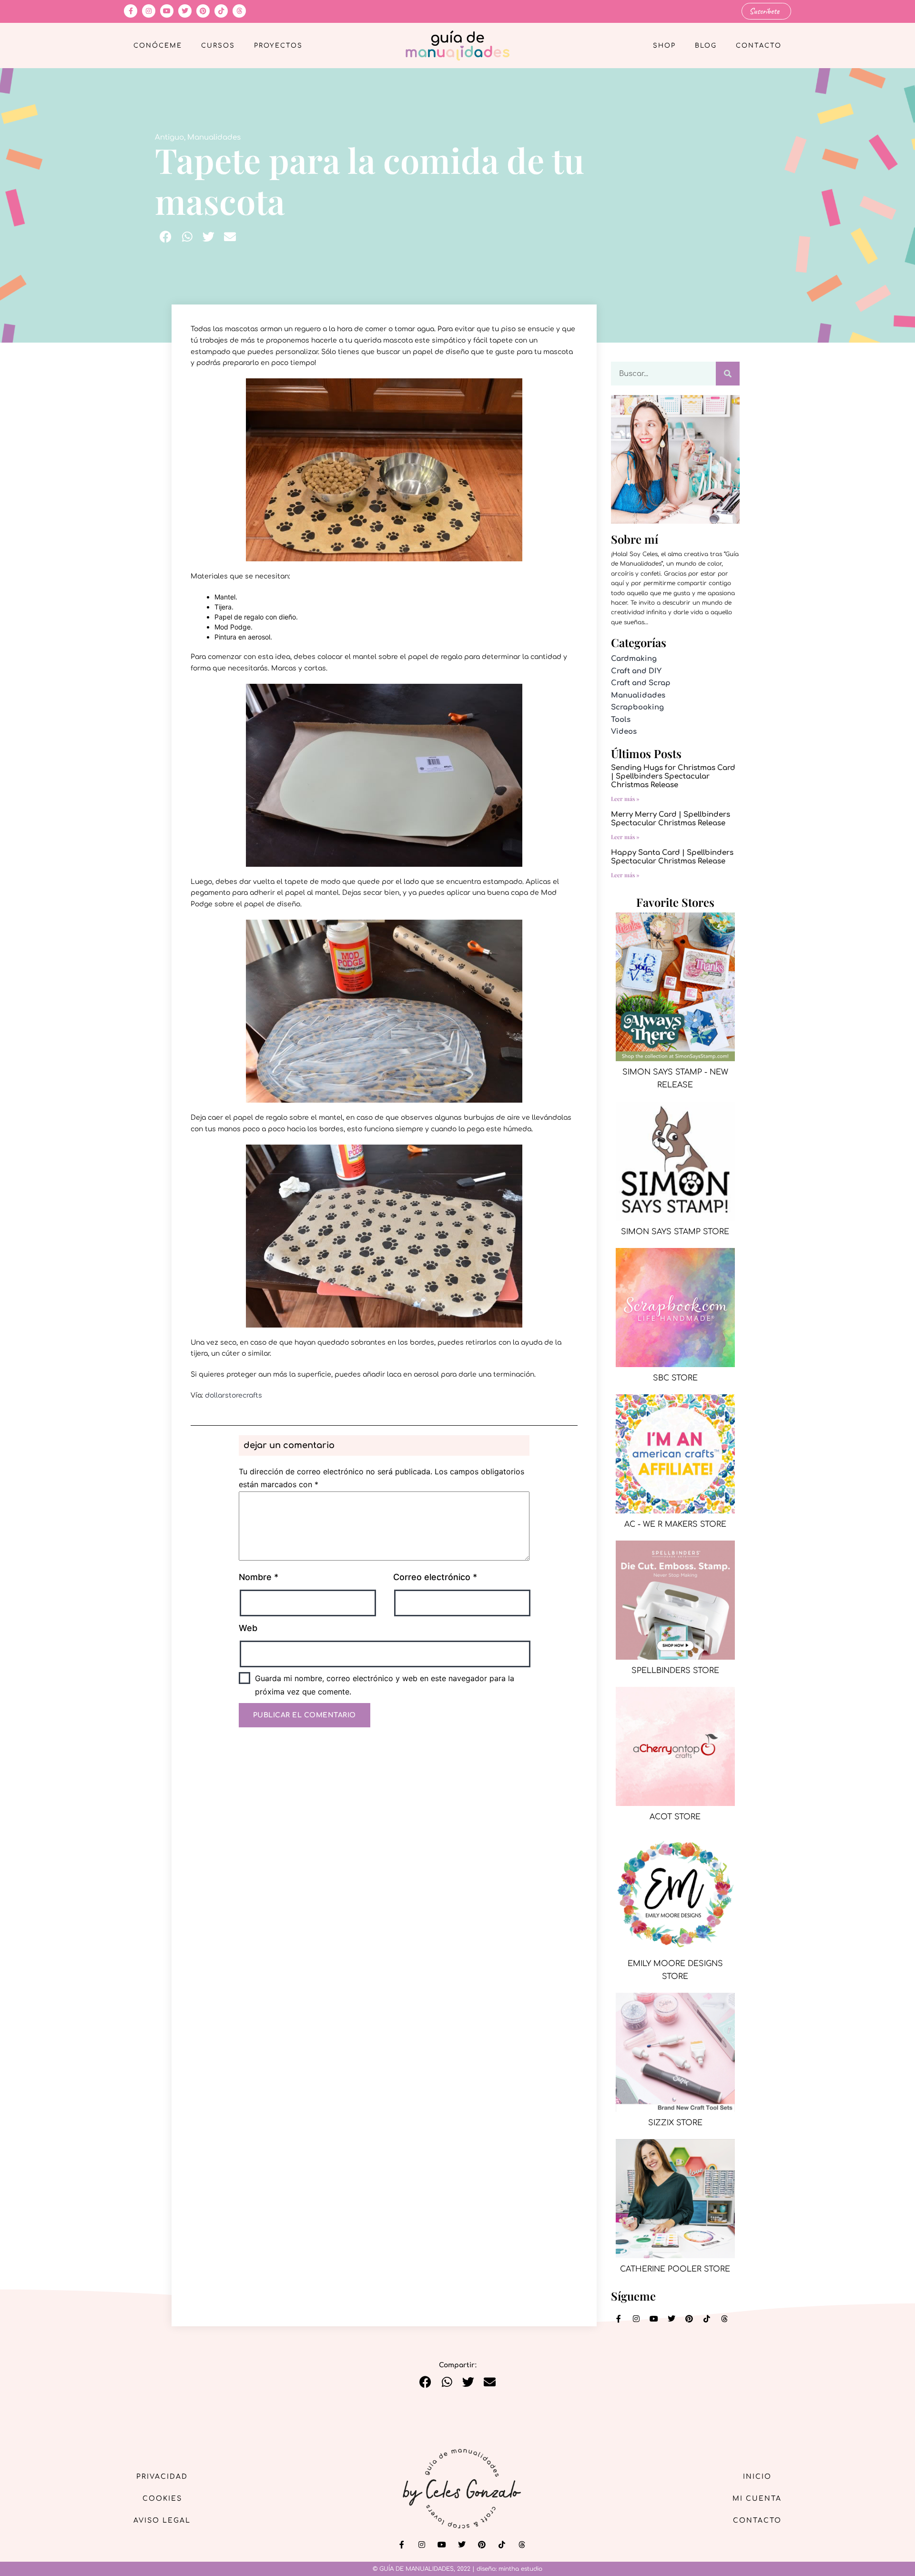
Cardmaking (634, 659)
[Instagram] (149, 11)
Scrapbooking (637, 707)
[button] (166, 237)
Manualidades (214, 137)
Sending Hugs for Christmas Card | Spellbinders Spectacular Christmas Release (673, 776)
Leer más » (625, 799)
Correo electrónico (435, 1577)
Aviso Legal (162, 2520)
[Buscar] (728, 374)
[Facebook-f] (131, 11)
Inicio (757, 2477)
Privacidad (162, 2477)
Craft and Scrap (641, 683)
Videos (624, 732)
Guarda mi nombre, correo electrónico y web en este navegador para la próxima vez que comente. (385, 1685)
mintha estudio (520, 2569)
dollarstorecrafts (234, 1395)
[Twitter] (185, 11)
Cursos (218, 46)
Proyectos (278, 46)
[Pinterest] (203, 11)
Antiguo (169, 137)
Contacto (759, 46)
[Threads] (239, 11)
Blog (706, 46)
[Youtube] (167, 11)
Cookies (162, 2499)
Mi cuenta (757, 2499)
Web (248, 1628)
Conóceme (158, 46)
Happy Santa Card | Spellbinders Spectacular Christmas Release (672, 857)
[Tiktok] (221, 11)
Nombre (259, 1577)
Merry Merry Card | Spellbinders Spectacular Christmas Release (671, 819)
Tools (621, 720)
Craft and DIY (636, 671)
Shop (664, 46)
